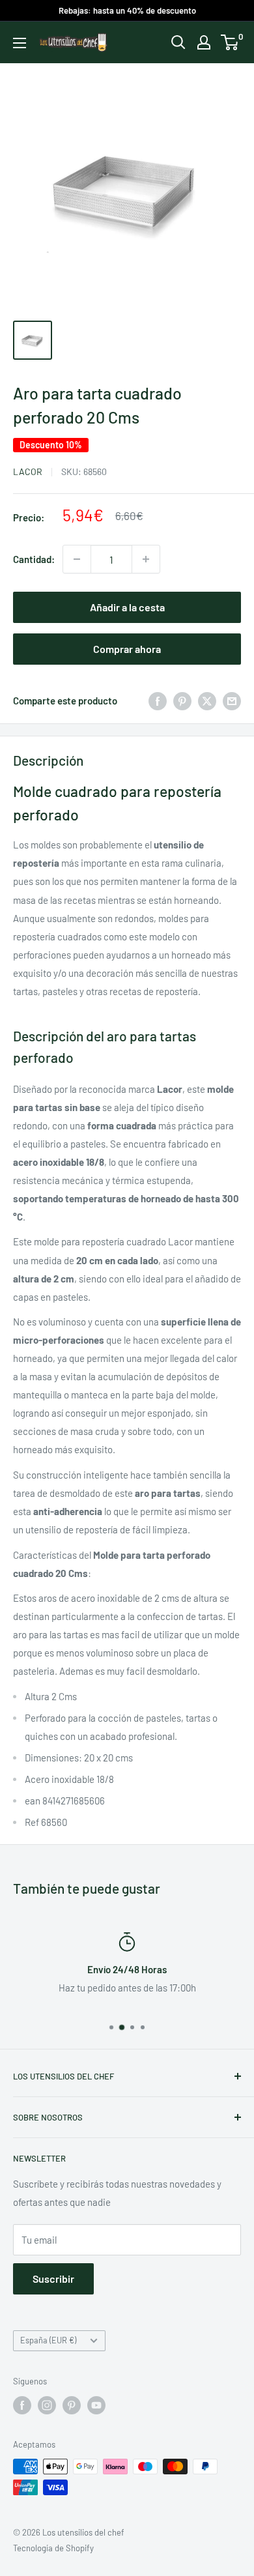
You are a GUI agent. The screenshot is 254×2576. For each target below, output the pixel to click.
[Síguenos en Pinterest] (72, 2405)
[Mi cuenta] (204, 42)
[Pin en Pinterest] (182, 701)
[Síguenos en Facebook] (22, 2405)
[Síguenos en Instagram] (47, 2405)
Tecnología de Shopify (53, 2548)
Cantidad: (34, 559)
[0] (230, 42)
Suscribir (53, 2279)
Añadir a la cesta (127, 607)
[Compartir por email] (232, 701)
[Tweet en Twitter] (207, 701)
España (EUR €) (48, 2340)
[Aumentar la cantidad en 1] (146, 559)
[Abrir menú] (20, 43)
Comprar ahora (127, 649)
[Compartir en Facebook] (158, 701)
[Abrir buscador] (178, 42)
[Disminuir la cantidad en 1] (77, 559)
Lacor (28, 471)
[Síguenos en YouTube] (96, 2405)
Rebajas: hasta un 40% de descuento (127, 10)
